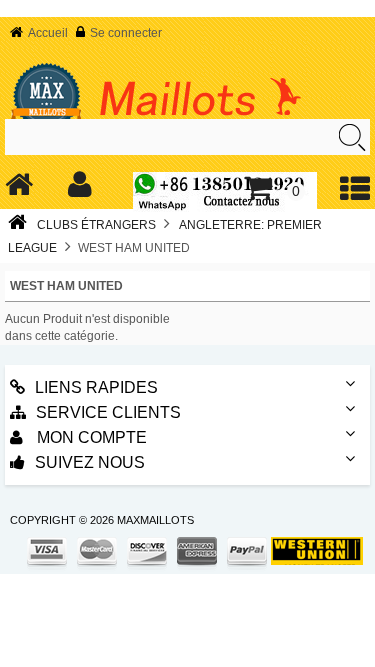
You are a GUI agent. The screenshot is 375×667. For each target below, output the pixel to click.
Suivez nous (90, 462)
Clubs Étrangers (96, 225)
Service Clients (108, 412)
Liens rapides (96, 387)
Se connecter (126, 33)
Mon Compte (90, 437)
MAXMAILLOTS (155, 520)
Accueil (48, 33)
